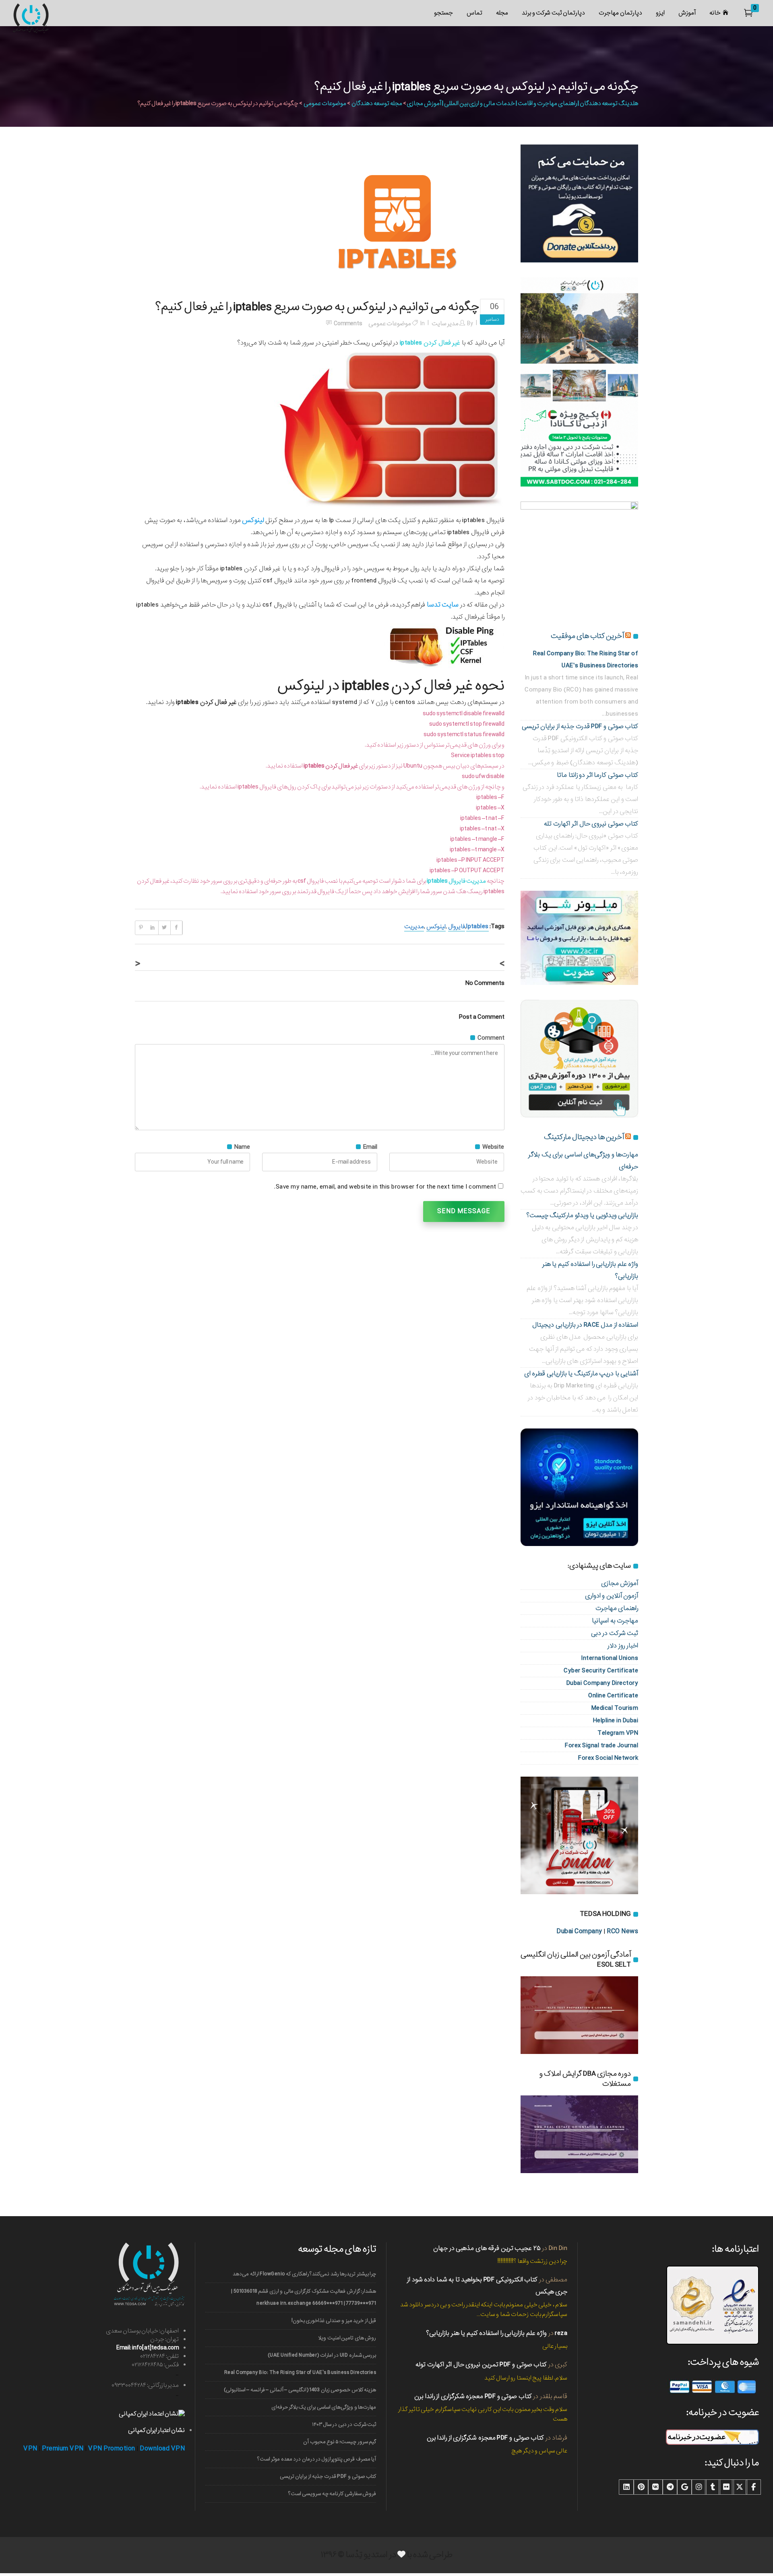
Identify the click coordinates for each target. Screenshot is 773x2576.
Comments (348, 324)
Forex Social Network (608, 1758)
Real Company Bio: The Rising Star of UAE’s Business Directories (300, 2373)
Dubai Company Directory (602, 1683)
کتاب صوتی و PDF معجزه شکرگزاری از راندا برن (473, 2396)
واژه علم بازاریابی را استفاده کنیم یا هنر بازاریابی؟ (486, 2333)
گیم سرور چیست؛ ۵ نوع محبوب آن (340, 2442)
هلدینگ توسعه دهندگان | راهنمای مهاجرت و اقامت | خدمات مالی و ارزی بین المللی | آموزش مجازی (522, 103)
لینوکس (436, 927)
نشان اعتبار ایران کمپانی (156, 2430)
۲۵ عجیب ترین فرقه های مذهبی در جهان (487, 2248)
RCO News (622, 1931)
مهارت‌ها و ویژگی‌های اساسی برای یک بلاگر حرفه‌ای (324, 2407)
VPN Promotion (112, 2449)
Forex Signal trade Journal (601, 1745)
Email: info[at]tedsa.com (148, 2348)
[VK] (655, 2487)
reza (561, 2333)
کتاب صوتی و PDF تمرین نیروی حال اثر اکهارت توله (481, 2364)
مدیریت (414, 927)
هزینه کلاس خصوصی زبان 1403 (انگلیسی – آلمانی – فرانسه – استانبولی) (300, 2390)
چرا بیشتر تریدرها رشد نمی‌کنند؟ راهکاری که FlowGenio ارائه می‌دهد (304, 2274)
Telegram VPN (618, 1733)
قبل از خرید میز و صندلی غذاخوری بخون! (334, 2321)
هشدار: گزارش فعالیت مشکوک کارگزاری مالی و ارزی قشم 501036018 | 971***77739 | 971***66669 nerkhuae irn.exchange (304, 2297)
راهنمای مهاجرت (617, 1608)
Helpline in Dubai (616, 1720)
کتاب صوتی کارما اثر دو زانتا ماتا (597, 775)
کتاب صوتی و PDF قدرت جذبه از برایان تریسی (580, 726)
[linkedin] (626, 2487)
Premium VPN (63, 2449)
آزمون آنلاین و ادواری (612, 1596)
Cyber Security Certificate (601, 1671)
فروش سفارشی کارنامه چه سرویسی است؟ (332, 2494)
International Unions (610, 1658)
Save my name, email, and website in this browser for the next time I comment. (385, 1187)
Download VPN (162, 2449)
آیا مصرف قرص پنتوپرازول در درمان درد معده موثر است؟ (317, 2459)
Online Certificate (613, 1696)
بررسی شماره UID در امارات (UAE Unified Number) (322, 2355)
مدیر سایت (445, 324)
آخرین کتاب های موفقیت (587, 636)
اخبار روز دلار (623, 1646)
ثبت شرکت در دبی (615, 1633)
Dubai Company (579, 1931)
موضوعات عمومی (325, 103)
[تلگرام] (670, 2487)
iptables (477, 927)
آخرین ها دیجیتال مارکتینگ (584, 1137)
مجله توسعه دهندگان (377, 103)
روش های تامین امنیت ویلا (347, 2338)
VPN (30, 2449)
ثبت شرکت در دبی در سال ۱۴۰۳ (344, 2424)
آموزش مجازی (620, 1583)
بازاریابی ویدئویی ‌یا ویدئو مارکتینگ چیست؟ (582, 1215)
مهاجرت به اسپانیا (615, 1621)
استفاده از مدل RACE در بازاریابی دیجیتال (585, 1325)
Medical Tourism (615, 1708)
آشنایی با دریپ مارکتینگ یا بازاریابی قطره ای (581, 1374)
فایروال (457, 927)
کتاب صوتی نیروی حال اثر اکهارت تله (591, 824)
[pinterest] (641, 2487)
